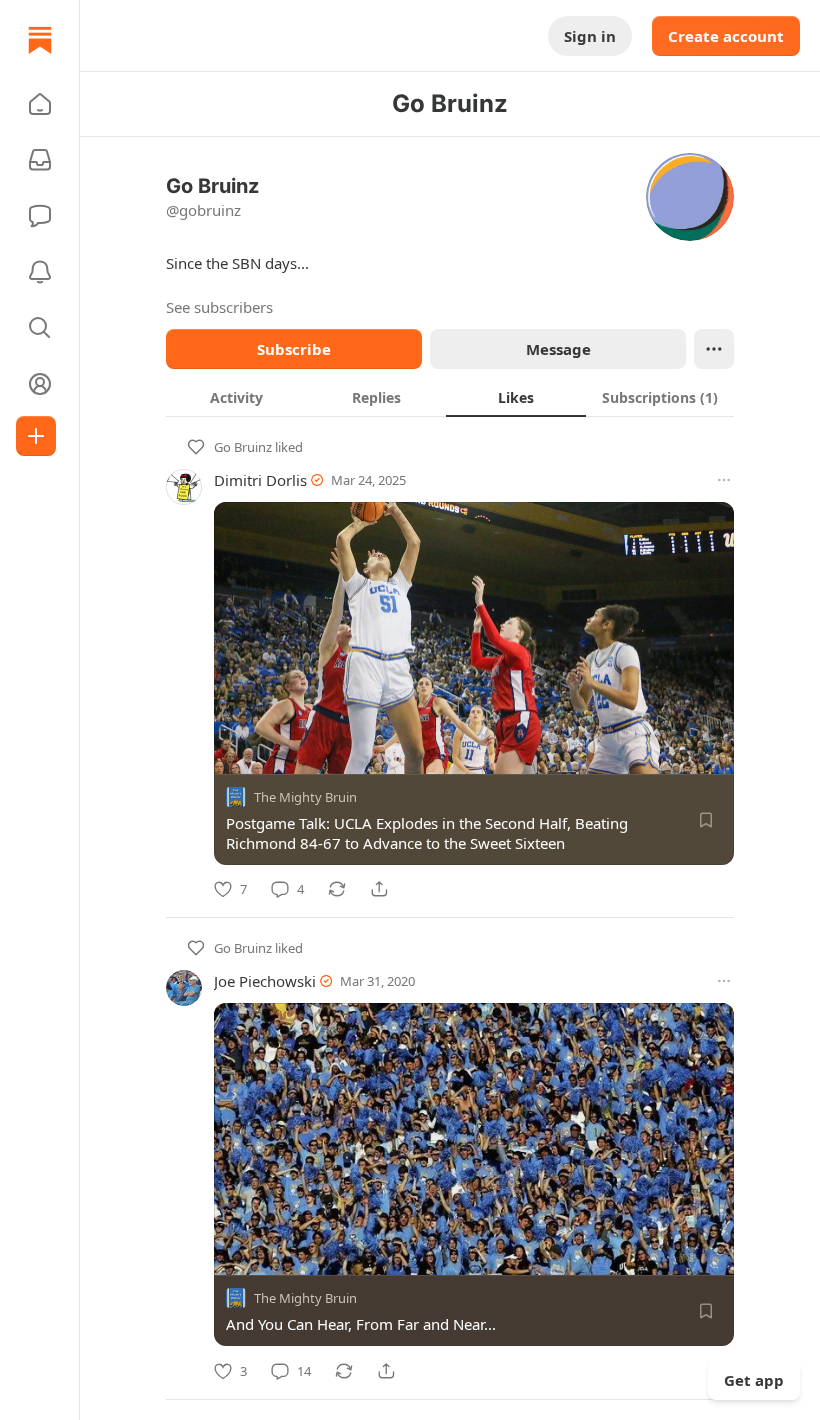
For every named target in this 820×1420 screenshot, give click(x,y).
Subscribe (294, 349)
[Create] (36, 436)
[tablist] (450, 397)
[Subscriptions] (40, 160)
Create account (726, 36)
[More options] (724, 480)
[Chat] (40, 216)
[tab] (236, 397)
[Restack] (337, 889)
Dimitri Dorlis (260, 480)
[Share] (379, 889)
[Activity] (40, 272)
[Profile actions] (714, 349)
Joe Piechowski (265, 981)
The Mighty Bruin (305, 797)
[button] (40, 104)
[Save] (706, 820)
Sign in (590, 36)
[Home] (40, 40)
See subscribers (219, 307)
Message (558, 349)
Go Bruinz (243, 447)
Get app (754, 1380)
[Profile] (40, 384)
